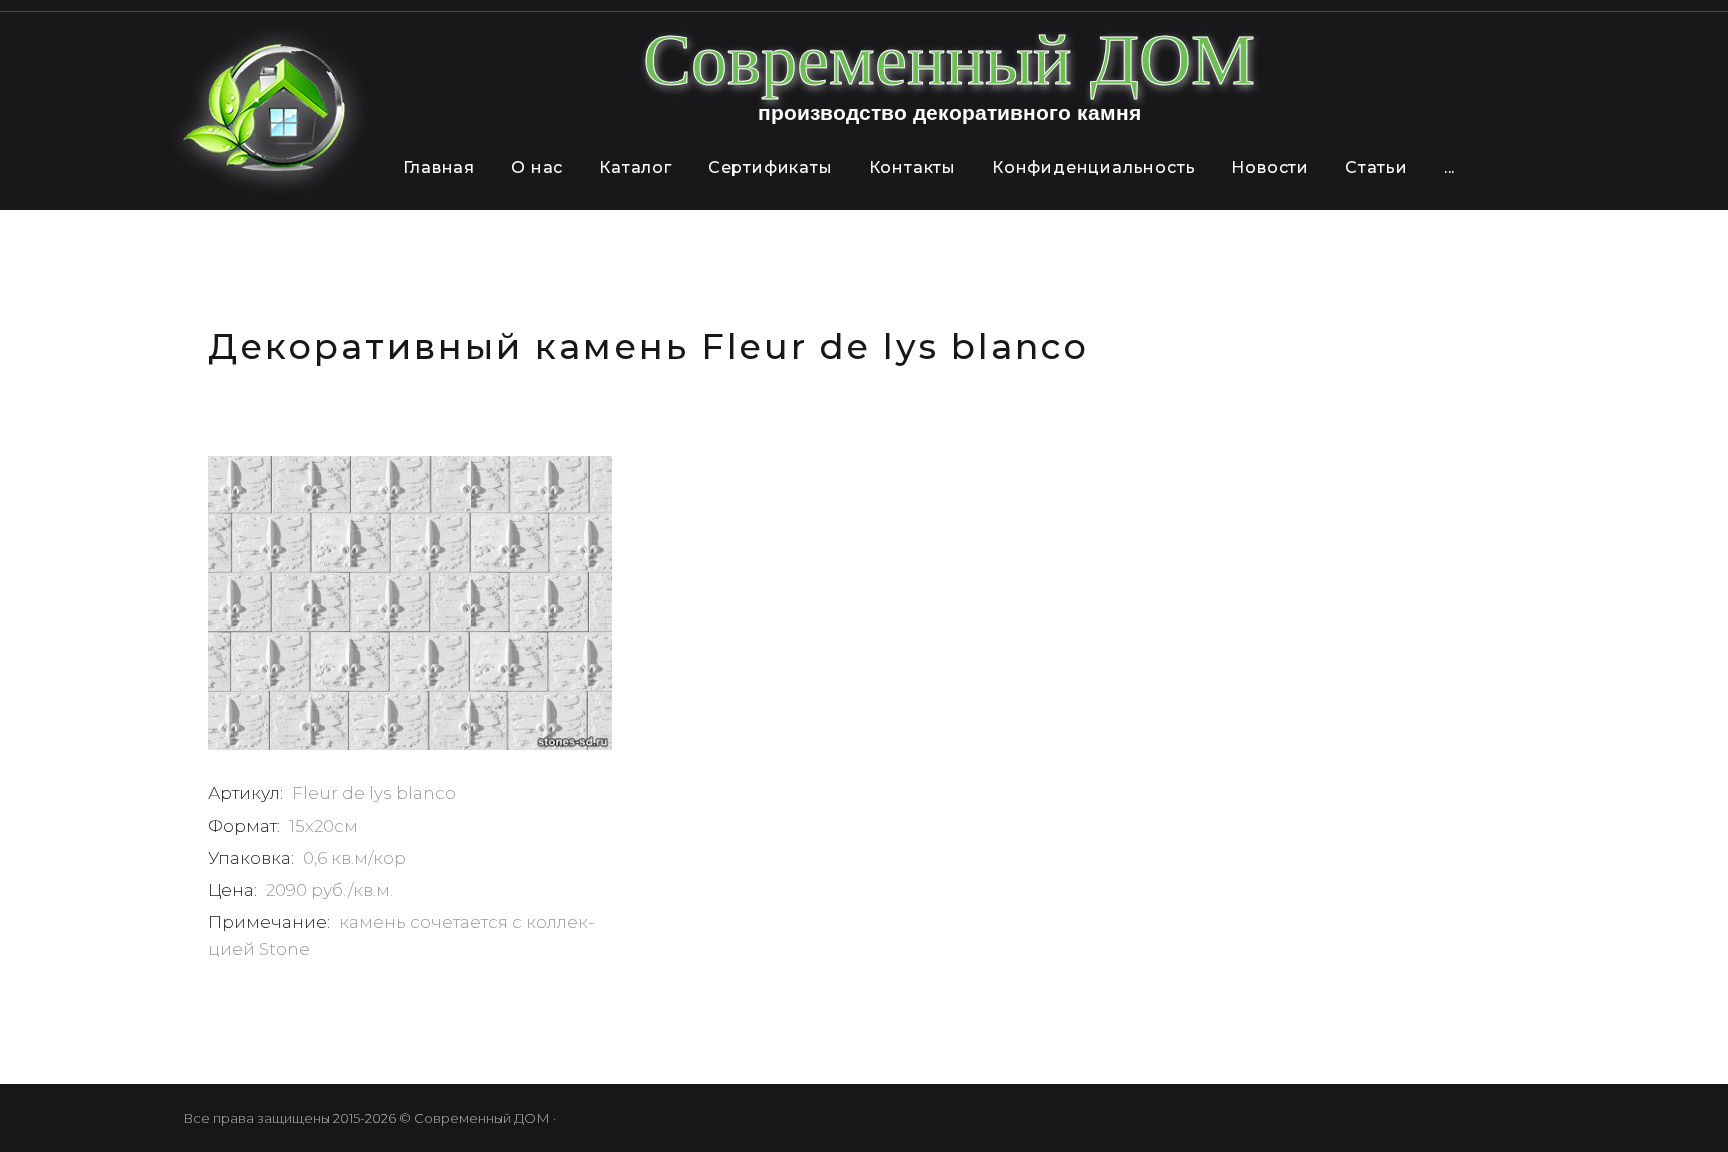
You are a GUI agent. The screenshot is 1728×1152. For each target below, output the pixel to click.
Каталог (635, 167)
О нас (537, 167)
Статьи (1376, 167)
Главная (439, 167)
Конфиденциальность (1093, 167)
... (1449, 167)
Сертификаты (770, 167)
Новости (1270, 167)
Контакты (912, 167)
